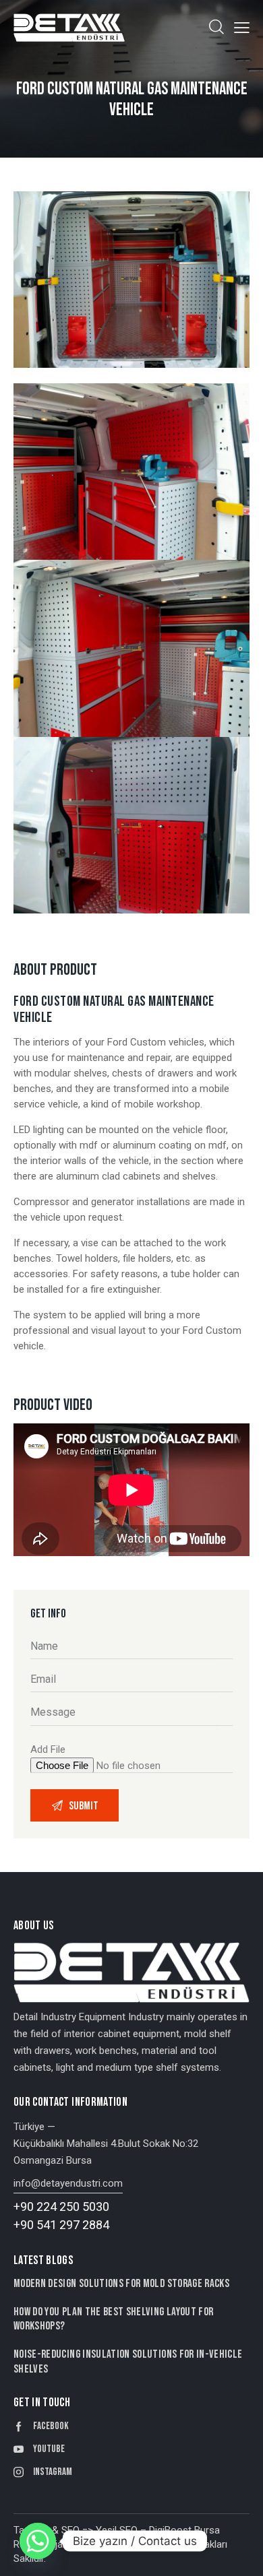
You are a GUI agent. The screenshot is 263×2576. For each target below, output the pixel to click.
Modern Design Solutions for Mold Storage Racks (121, 2284)
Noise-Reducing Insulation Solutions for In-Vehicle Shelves (128, 2361)
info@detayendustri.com (68, 2183)
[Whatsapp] (38, 2541)
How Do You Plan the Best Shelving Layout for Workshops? (113, 2319)
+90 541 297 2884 (61, 2225)
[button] (242, 27)
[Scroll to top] (241, 2554)
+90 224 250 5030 (61, 2207)
